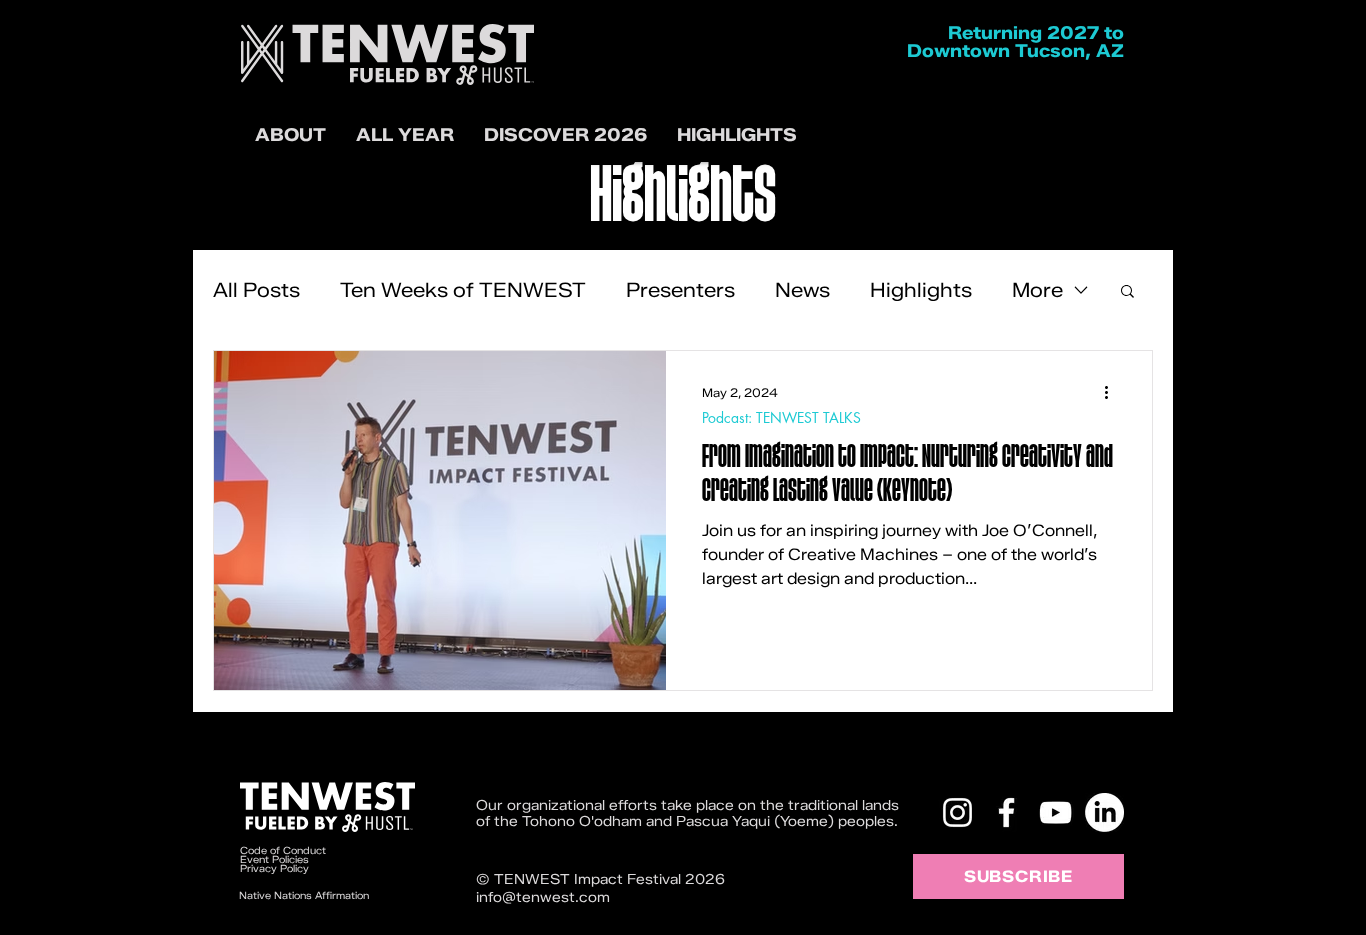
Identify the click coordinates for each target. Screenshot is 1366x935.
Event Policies (274, 859)
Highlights (921, 290)
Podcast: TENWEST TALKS (781, 417)
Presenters (680, 290)
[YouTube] (1055, 812)
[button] (565, 135)
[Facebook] (1006, 812)
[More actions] (1113, 392)
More (1037, 290)
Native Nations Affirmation (304, 895)
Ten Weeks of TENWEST (463, 290)
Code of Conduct (284, 850)
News (802, 290)
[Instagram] (957, 812)
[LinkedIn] (1104, 812)
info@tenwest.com (543, 897)
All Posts (256, 290)
